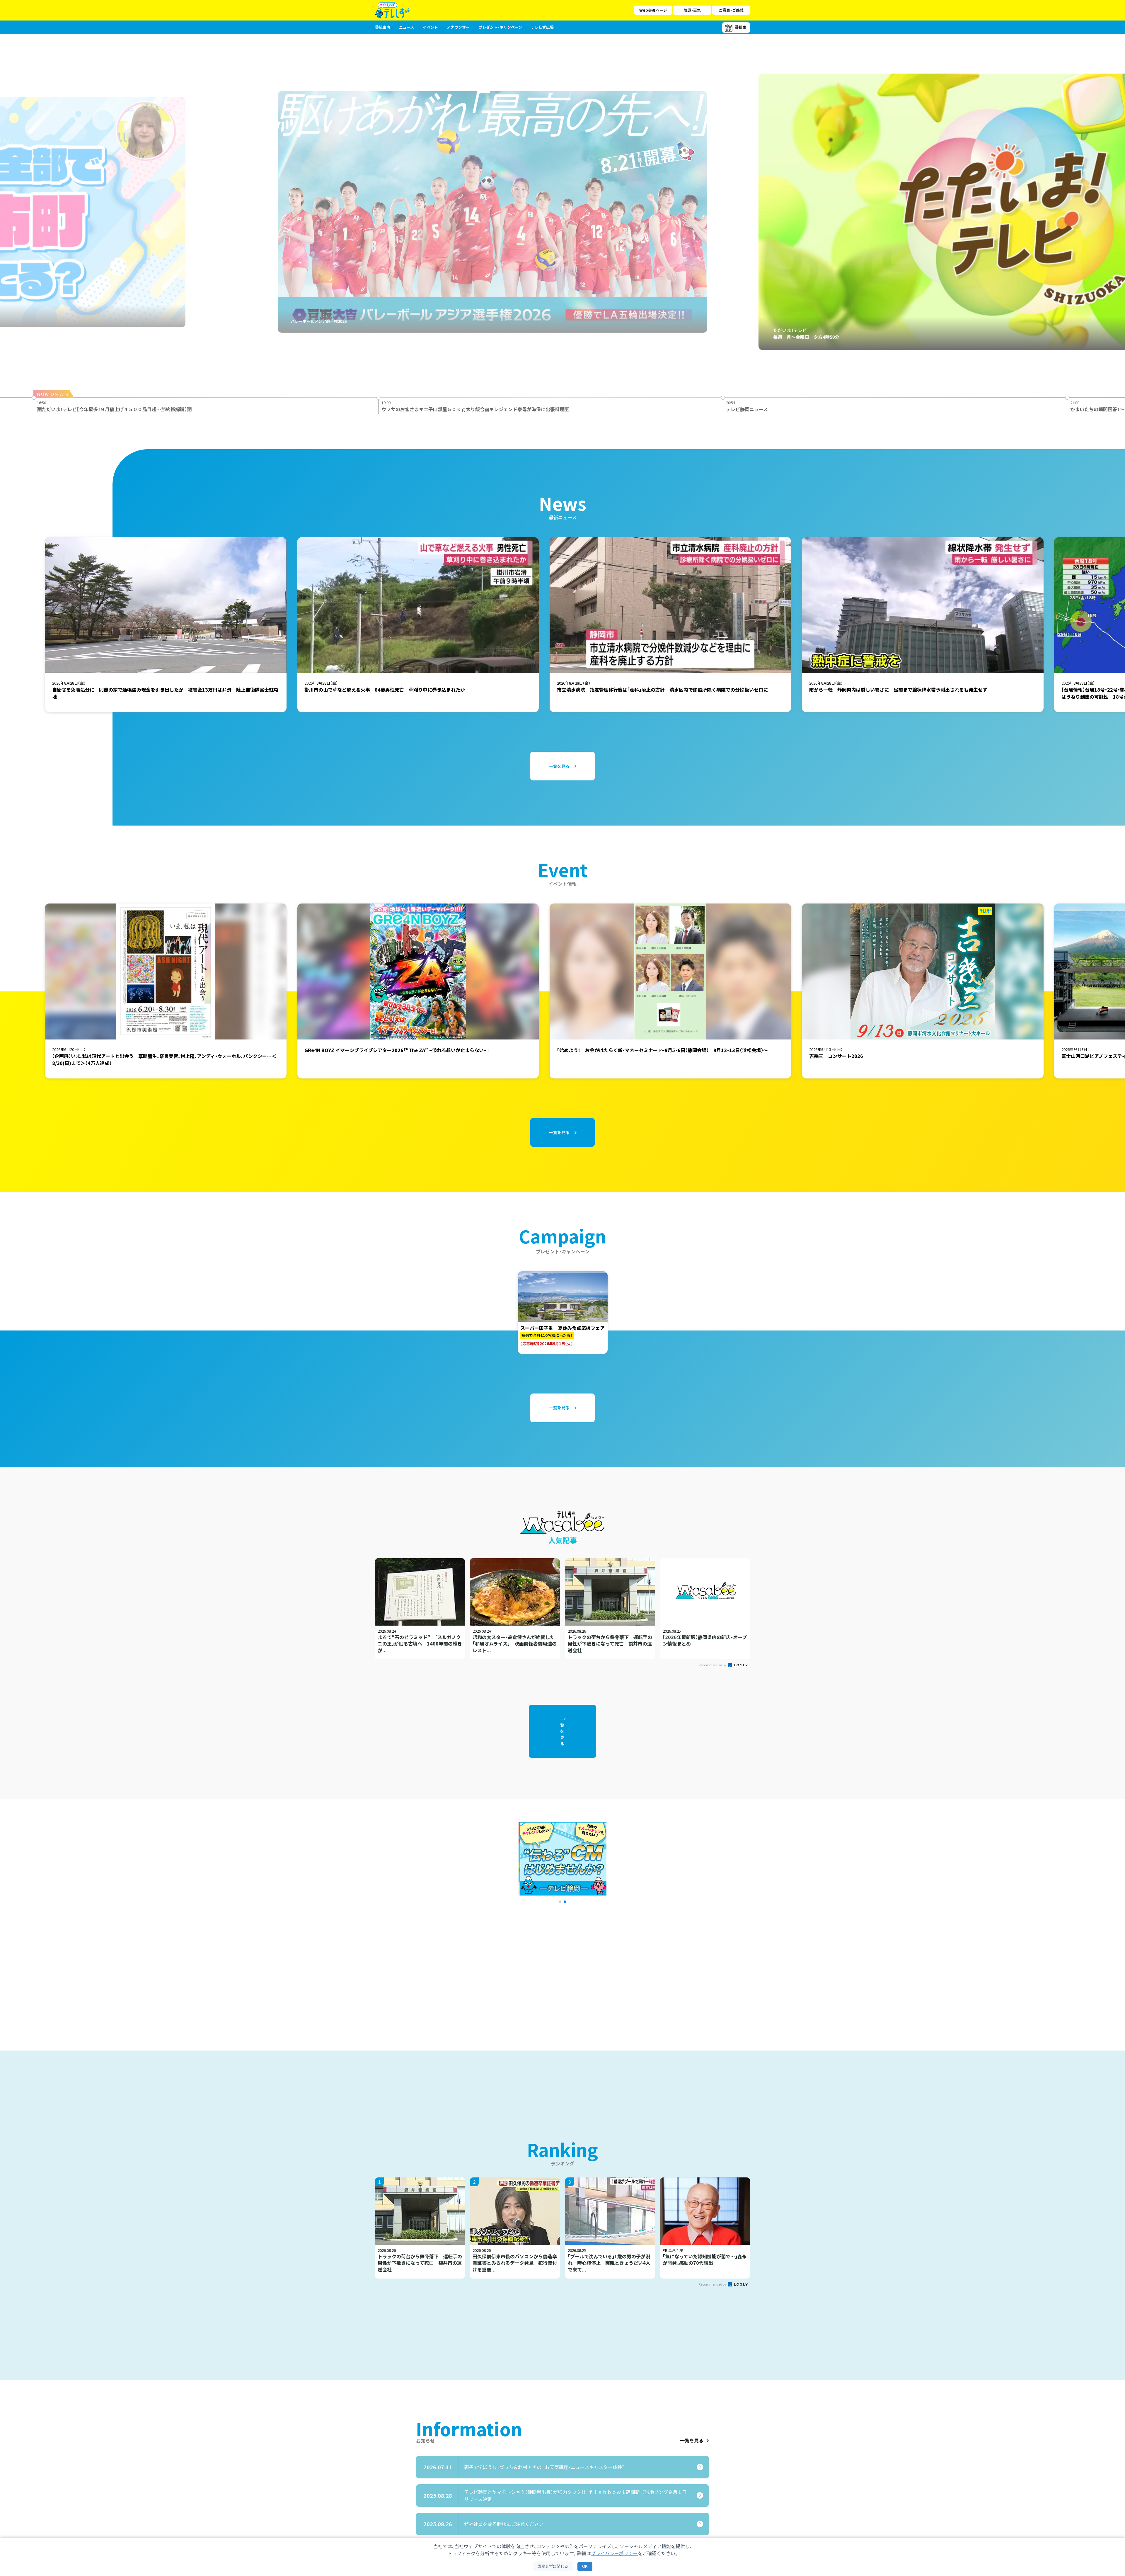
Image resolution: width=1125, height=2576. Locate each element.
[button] (560, 1902)
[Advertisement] (499, 1964)
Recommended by (713, 1665)
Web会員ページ (653, 10)
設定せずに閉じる (553, 2566)
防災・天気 (692, 10)
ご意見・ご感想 (731, 10)
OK (585, 2566)
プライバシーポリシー (614, 2553)
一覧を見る (692, 2441)
